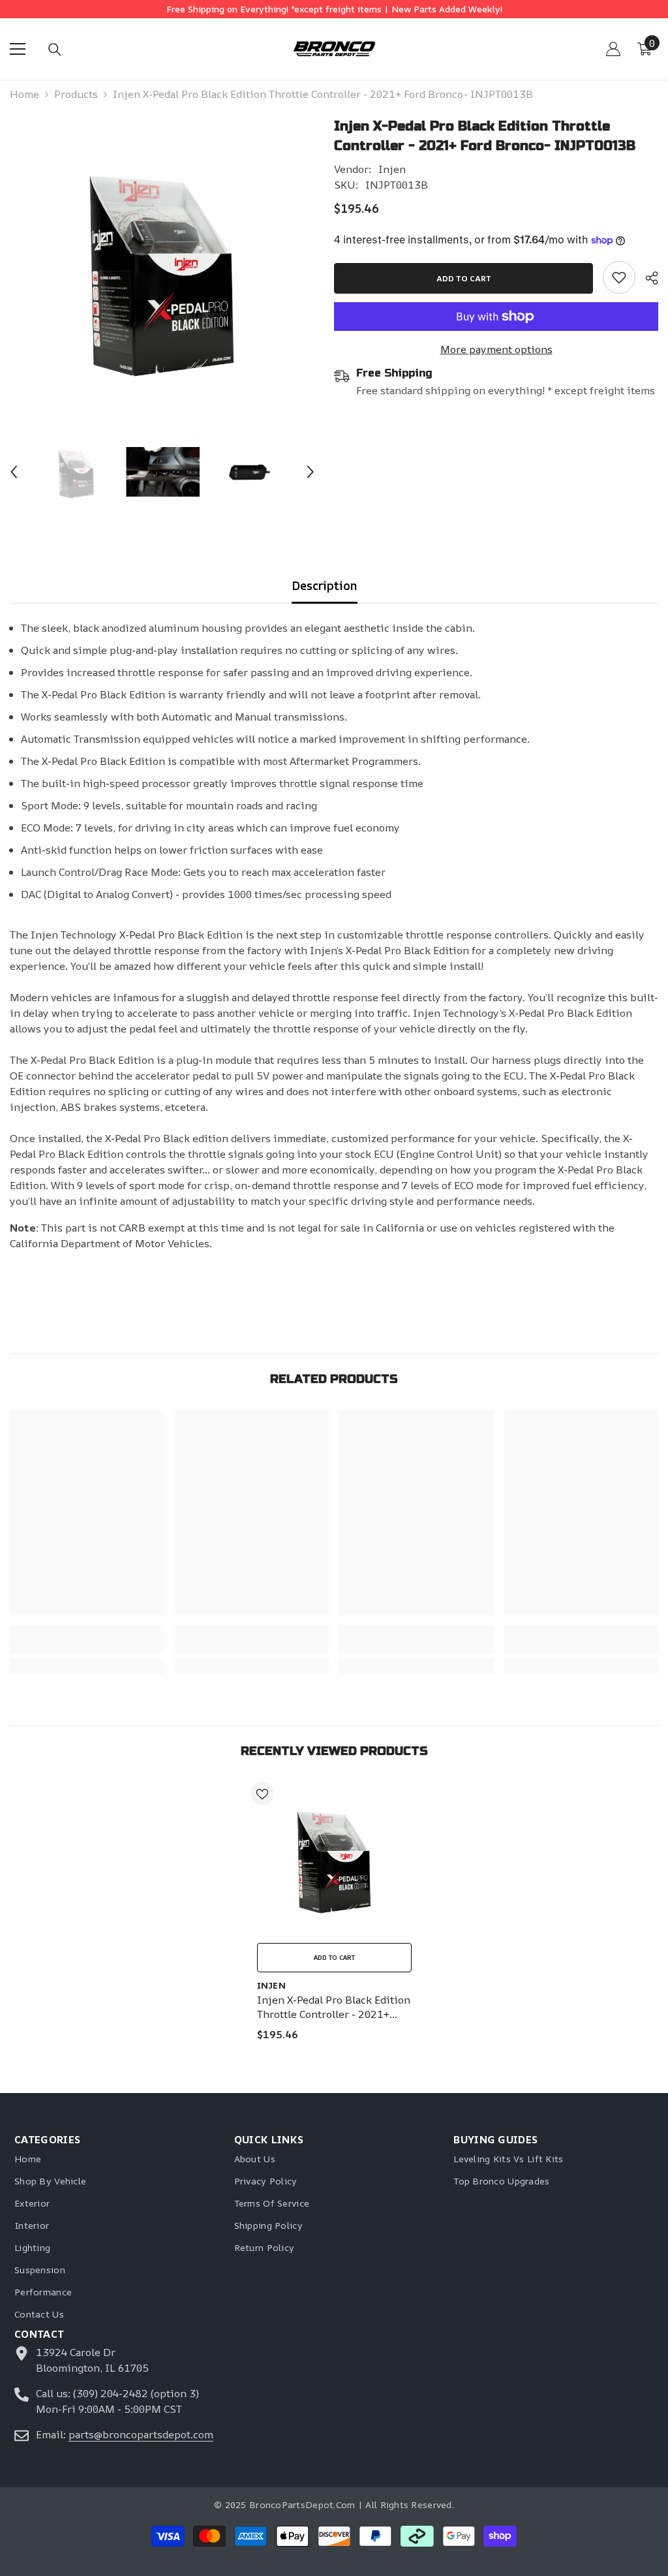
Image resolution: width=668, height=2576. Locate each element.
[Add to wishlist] (262, 1793)
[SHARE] (647, 278)
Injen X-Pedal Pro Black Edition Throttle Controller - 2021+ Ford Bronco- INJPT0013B (334, 2007)
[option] (162, 269)
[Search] (55, 50)
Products (76, 94)
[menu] (18, 49)
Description (325, 585)
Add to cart (464, 278)
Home (24, 94)
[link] (619, 277)
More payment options (496, 349)
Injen (392, 169)
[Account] (613, 49)
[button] (14, 472)
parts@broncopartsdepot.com (141, 2434)
